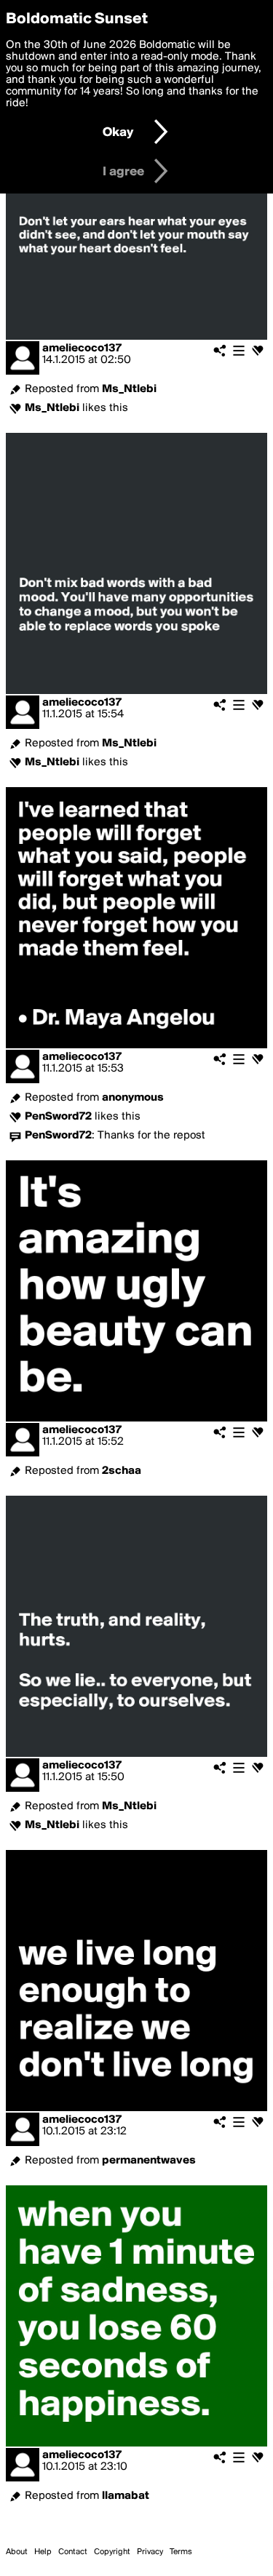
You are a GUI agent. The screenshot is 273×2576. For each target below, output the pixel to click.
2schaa (122, 1471)
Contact (73, 2552)
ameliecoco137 (82, 348)
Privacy (150, 2552)
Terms (181, 2552)
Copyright (112, 2552)
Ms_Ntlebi (129, 389)
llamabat (126, 2496)
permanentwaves (149, 2161)
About (17, 2552)
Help (43, 2552)
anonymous (133, 1098)
